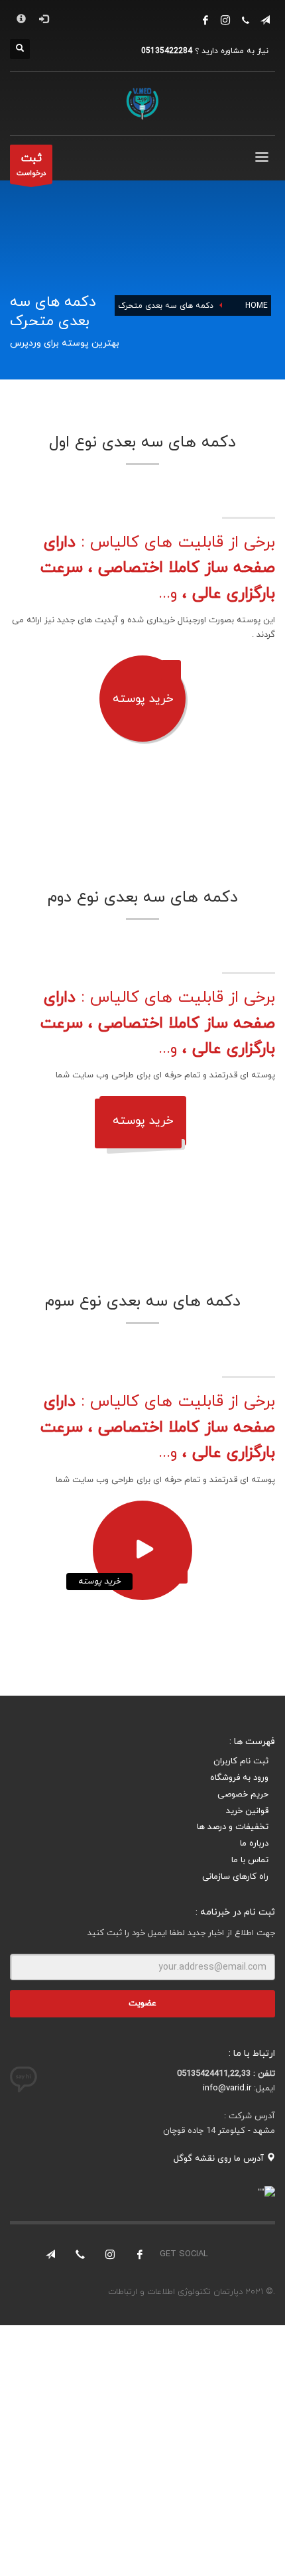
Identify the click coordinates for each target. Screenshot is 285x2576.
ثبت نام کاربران (241, 1761)
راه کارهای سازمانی (235, 1877)
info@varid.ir (227, 2088)
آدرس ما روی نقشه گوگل (220, 2159)
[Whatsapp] (245, 20)
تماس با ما (250, 1860)
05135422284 (167, 51)
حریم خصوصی (243, 1795)
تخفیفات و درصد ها (233, 1827)
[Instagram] (225, 20)
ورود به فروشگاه (239, 1778)
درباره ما (254, 1844)
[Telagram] (265, 20)
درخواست (31, 165)
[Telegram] (50, 2254)
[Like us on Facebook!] (140, 2254)
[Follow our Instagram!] (110, 2254)
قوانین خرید (247, 1811)
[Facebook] (205, 20)
